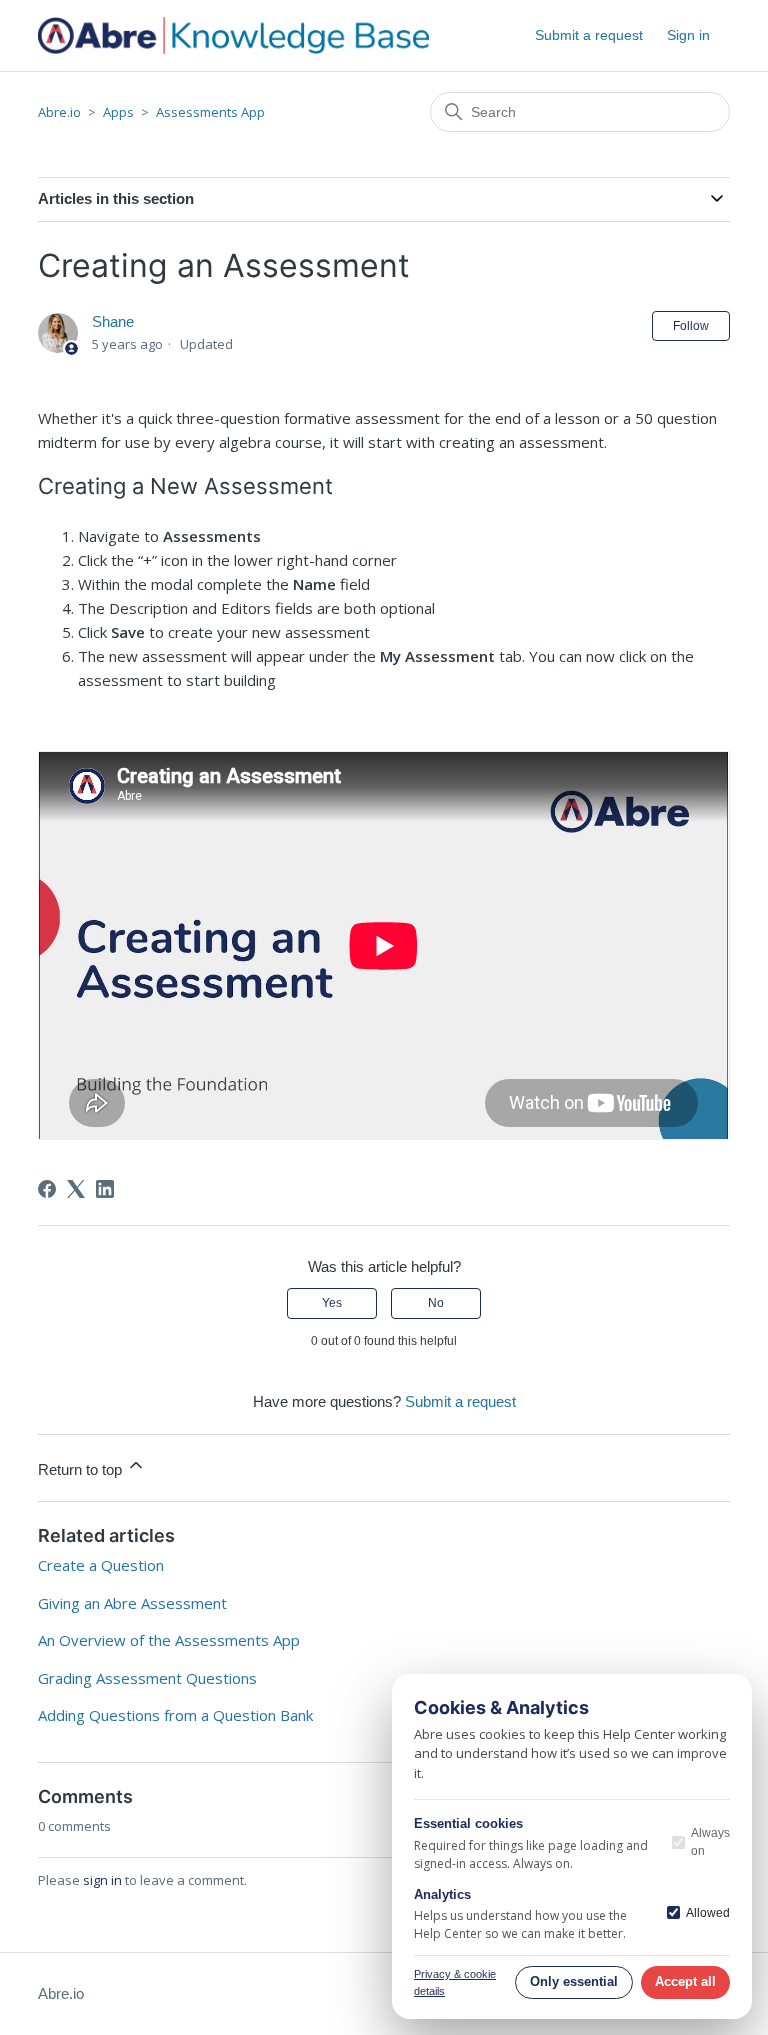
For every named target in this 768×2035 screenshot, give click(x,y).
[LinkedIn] (105, 1189)
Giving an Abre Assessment (132, 1603)
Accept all (685, 1981)
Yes (332, 1303)
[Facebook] (47, 1189)
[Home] (233, 35)
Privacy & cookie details (455, 1982)
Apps (118, 112)
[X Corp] (76, 1189)
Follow (691, 326)
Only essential (574, 1981)
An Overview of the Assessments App (169, 1640)
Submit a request (589, 35)
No (436, 1303)
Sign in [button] (688, 35)
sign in (102, 1880)
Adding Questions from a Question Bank (175, 1715)
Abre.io (59, 112)
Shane (113, 321)
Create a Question (101, 1565)
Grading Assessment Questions (147, 1678)
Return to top (82, 1469)
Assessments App (210, 112)
